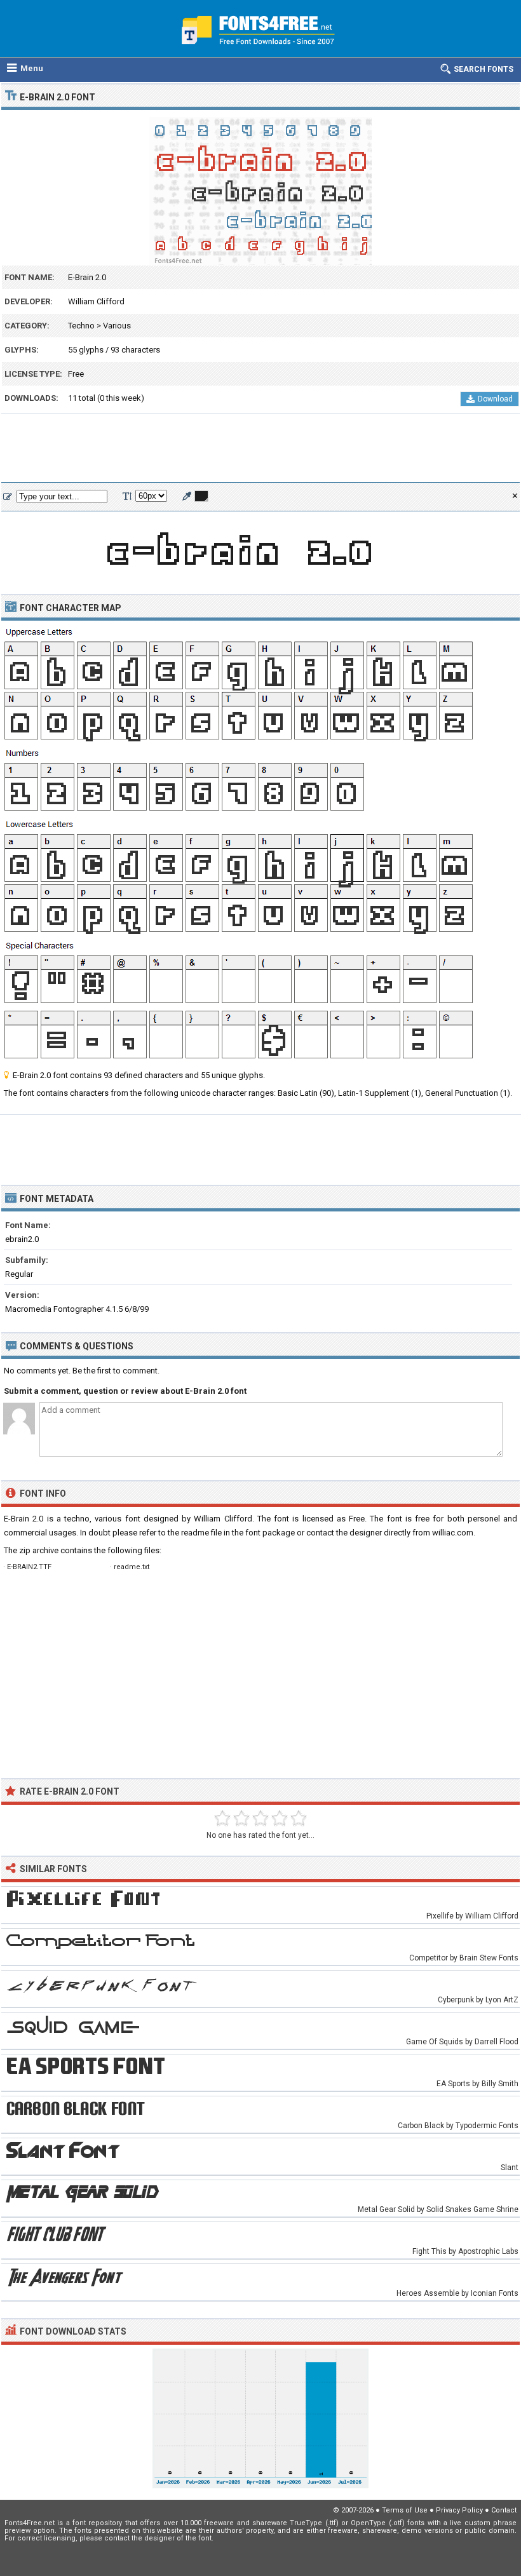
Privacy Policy (459, 2510)
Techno (81, 326)
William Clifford (96, 301)
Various (117, 326)
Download (495, 399)
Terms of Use (405, 2510)
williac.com (453, 1533)
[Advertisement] (260, 448)
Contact (504, 2510)
